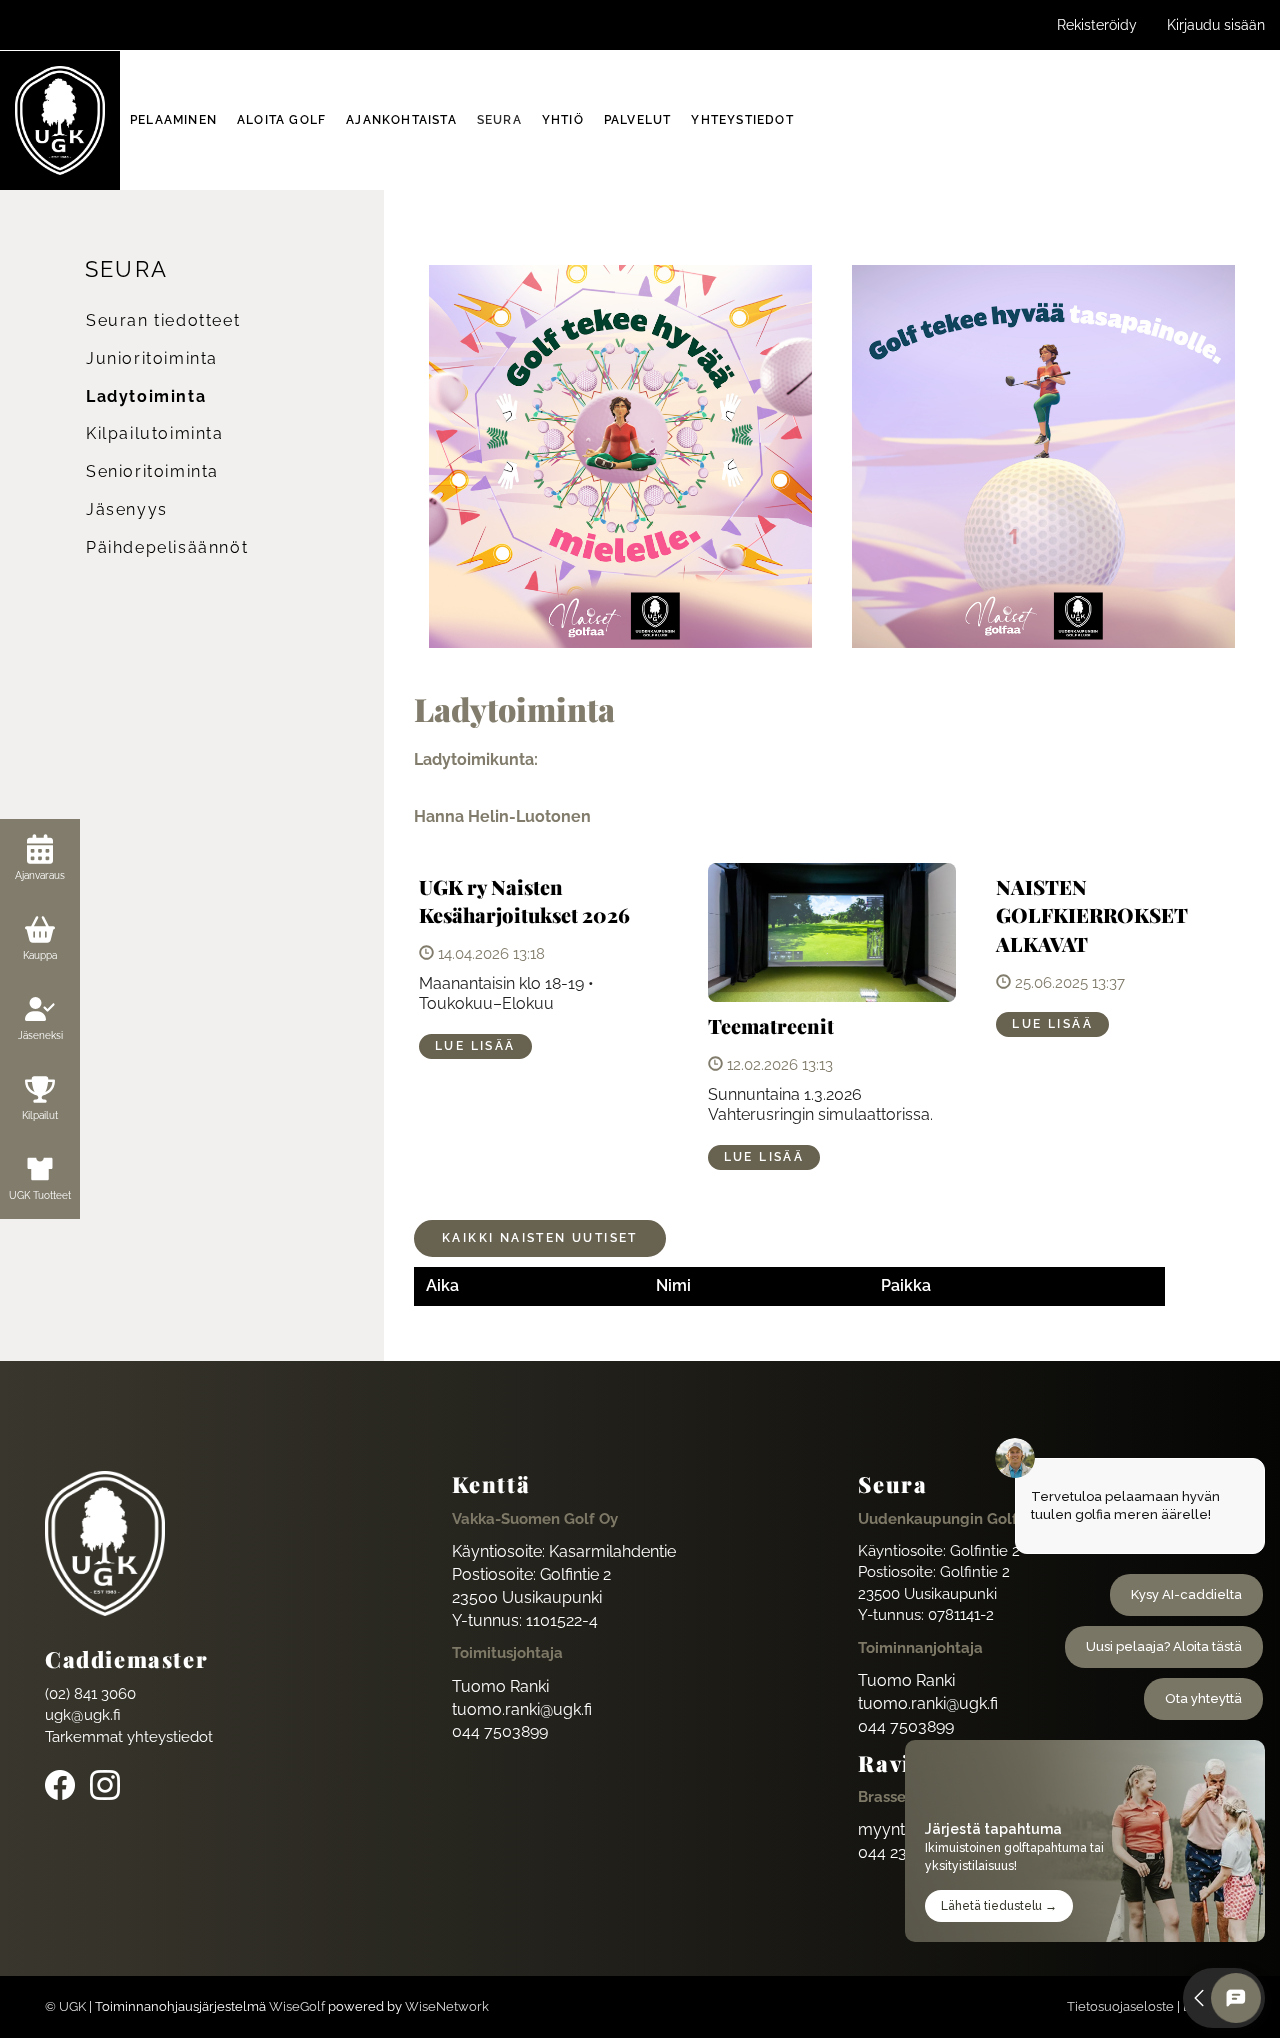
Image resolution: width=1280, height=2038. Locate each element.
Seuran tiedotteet (163, 320)
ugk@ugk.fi (83, 1715)
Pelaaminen (173, 120)
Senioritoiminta (152, 471)
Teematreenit (771, 1025)
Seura (499, 120)
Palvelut (638, 120)
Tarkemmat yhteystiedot (129, 1737)
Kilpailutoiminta (155, 433)
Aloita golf (281, 120)
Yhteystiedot (742, 120)
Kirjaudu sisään (1216, 25)
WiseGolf (297, 2006)
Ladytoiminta (146, 396)
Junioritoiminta (152, 358)
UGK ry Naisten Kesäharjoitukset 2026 (524, 901)
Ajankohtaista (401, 120)
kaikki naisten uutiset (540, 1238)
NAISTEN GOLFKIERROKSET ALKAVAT (1092, 915)
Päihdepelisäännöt (167, 547)
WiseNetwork (447, 2006)
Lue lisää (475, 1046)
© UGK (65, 2006)
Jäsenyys (127, 509)
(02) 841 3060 (90, 1694)
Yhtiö (563, 120)
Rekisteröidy (1097, 25)
